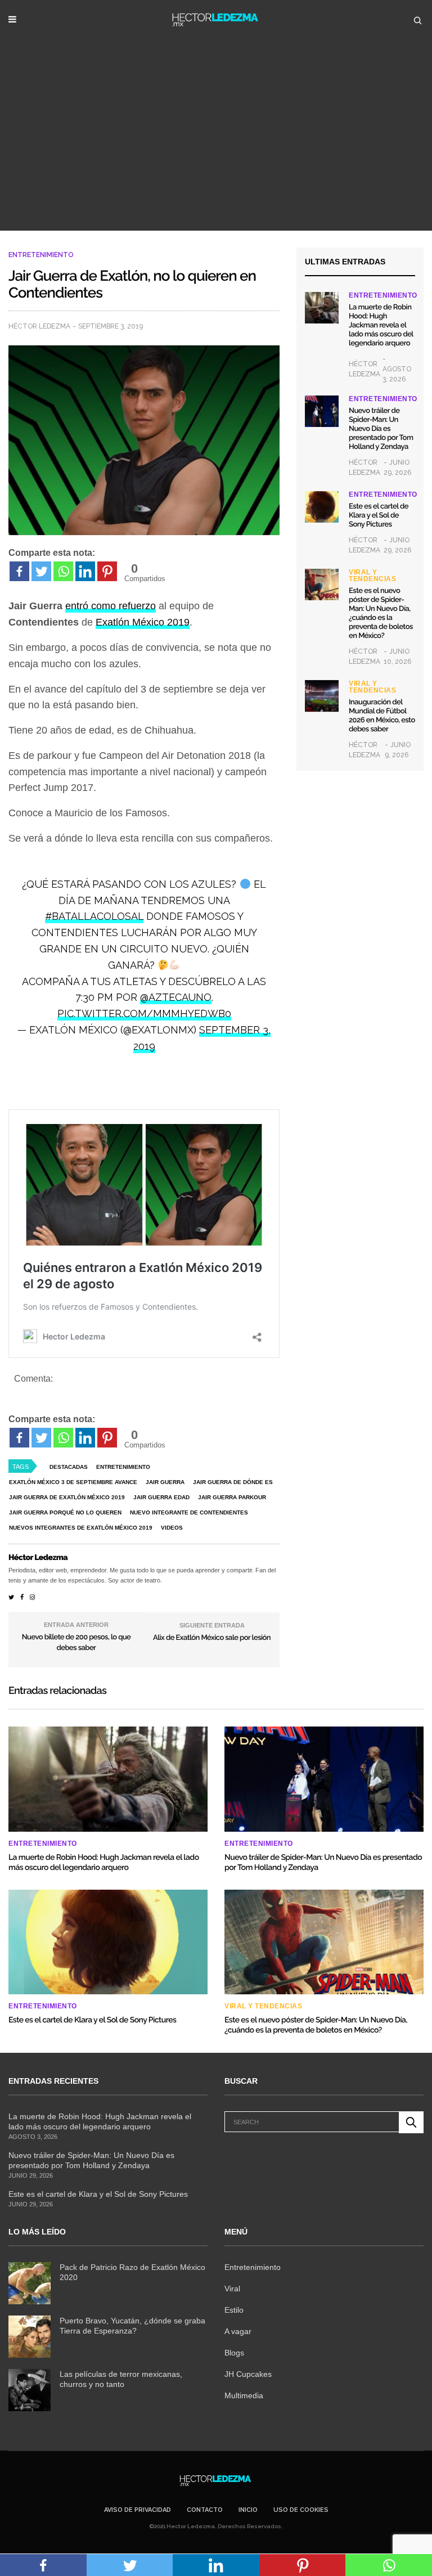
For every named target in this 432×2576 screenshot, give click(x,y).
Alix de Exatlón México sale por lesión (212, 1638)
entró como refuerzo (111, 606)
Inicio (248, 2510)
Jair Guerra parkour (232, 1497)
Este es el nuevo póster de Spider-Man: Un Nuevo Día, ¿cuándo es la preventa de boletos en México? (381, 613)
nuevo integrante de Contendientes (189, 1512)
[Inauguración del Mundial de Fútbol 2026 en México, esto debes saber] (322, 696)
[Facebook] (19, 571)
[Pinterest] (107, 571)
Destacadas (69, 1467)
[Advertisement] (216, 146)
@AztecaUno (176, 997)
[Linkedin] (85, 571)
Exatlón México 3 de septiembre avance (73, 1482)
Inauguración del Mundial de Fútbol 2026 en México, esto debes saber (382, 716)
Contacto (205, 2510)
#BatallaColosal (94, 916)
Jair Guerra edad (161, 1497)
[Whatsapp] (63, 571)
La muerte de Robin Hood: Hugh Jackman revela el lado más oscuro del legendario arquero (381, 325)
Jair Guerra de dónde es (233, 1482)
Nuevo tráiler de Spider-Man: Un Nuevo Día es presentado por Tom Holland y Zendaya (381, 429)
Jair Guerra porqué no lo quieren (65, 1512)
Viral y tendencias (372, 576)
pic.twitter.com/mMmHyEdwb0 (144, 1013)
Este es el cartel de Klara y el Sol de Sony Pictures (379, 516)
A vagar (238, 2331)
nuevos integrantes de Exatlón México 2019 (81, 1528)
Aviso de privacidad (138, 2510)
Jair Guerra (165, 1482)
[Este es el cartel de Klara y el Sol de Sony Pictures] (322, 507)
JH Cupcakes (248, 2374)
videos (172, 1528)
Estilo (234, 2310)
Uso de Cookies (301, 2510)
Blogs (234, 2353)
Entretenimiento (41, 255)
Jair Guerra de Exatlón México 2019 (67, 1497)
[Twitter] (41, 571)
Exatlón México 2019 (143, 622)
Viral (232, 2289)
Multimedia (244, 2395)
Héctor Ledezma (39, 326)
